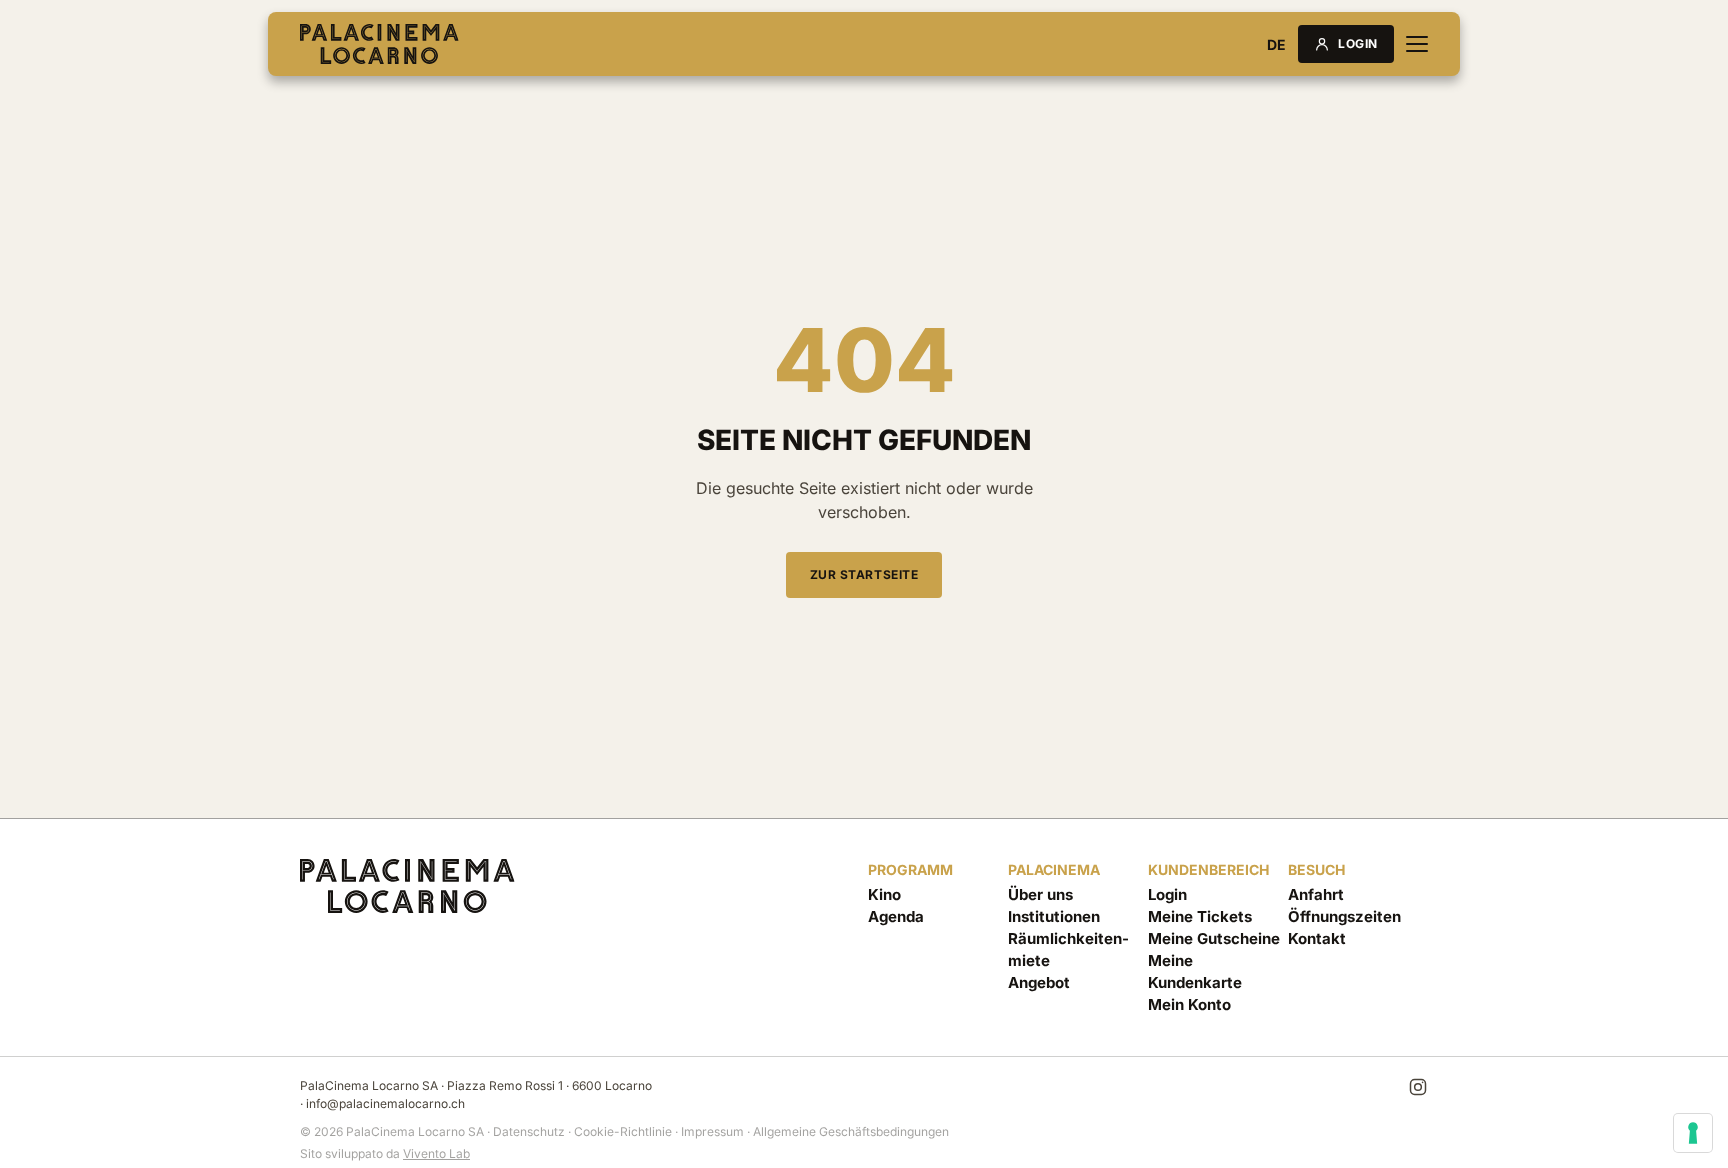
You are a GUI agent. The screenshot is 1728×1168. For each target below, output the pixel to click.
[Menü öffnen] (1417, 44)
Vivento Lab (436, 1153)
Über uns (1040, 894)
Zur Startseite (864, 574)
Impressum (712, 1131)
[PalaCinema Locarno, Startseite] (379, 44)
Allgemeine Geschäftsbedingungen (851, 1131)
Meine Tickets (1200, 916)
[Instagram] (1418, 1087)
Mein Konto (1189, 1004)
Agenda (896, 916)
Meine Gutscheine (1214, 938)
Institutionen (1054, 916)
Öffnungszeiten (1344, 916)
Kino (884, 894)
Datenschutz (529, 1131)
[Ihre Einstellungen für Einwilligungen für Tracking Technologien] (1693, 1133)
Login (1358, 43)
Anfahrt (1316, 894)
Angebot (1039, 982)
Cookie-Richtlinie (623, 1131)
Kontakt (1317, 938)
